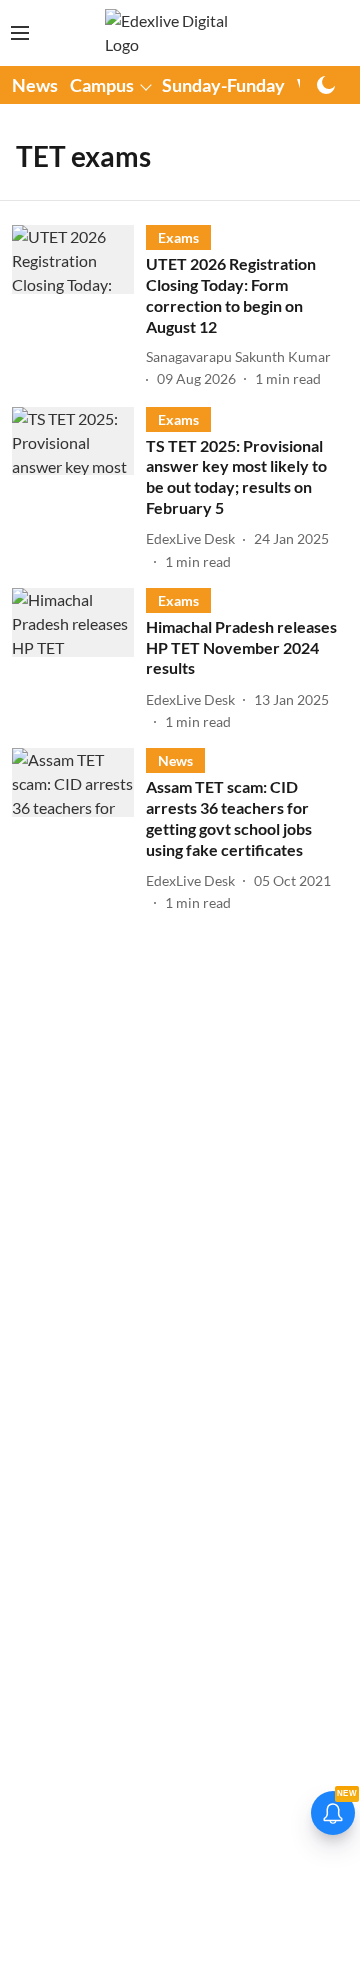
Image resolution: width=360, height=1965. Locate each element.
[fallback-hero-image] (79, 307)
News (35, 85)
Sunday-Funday (223, 85)
